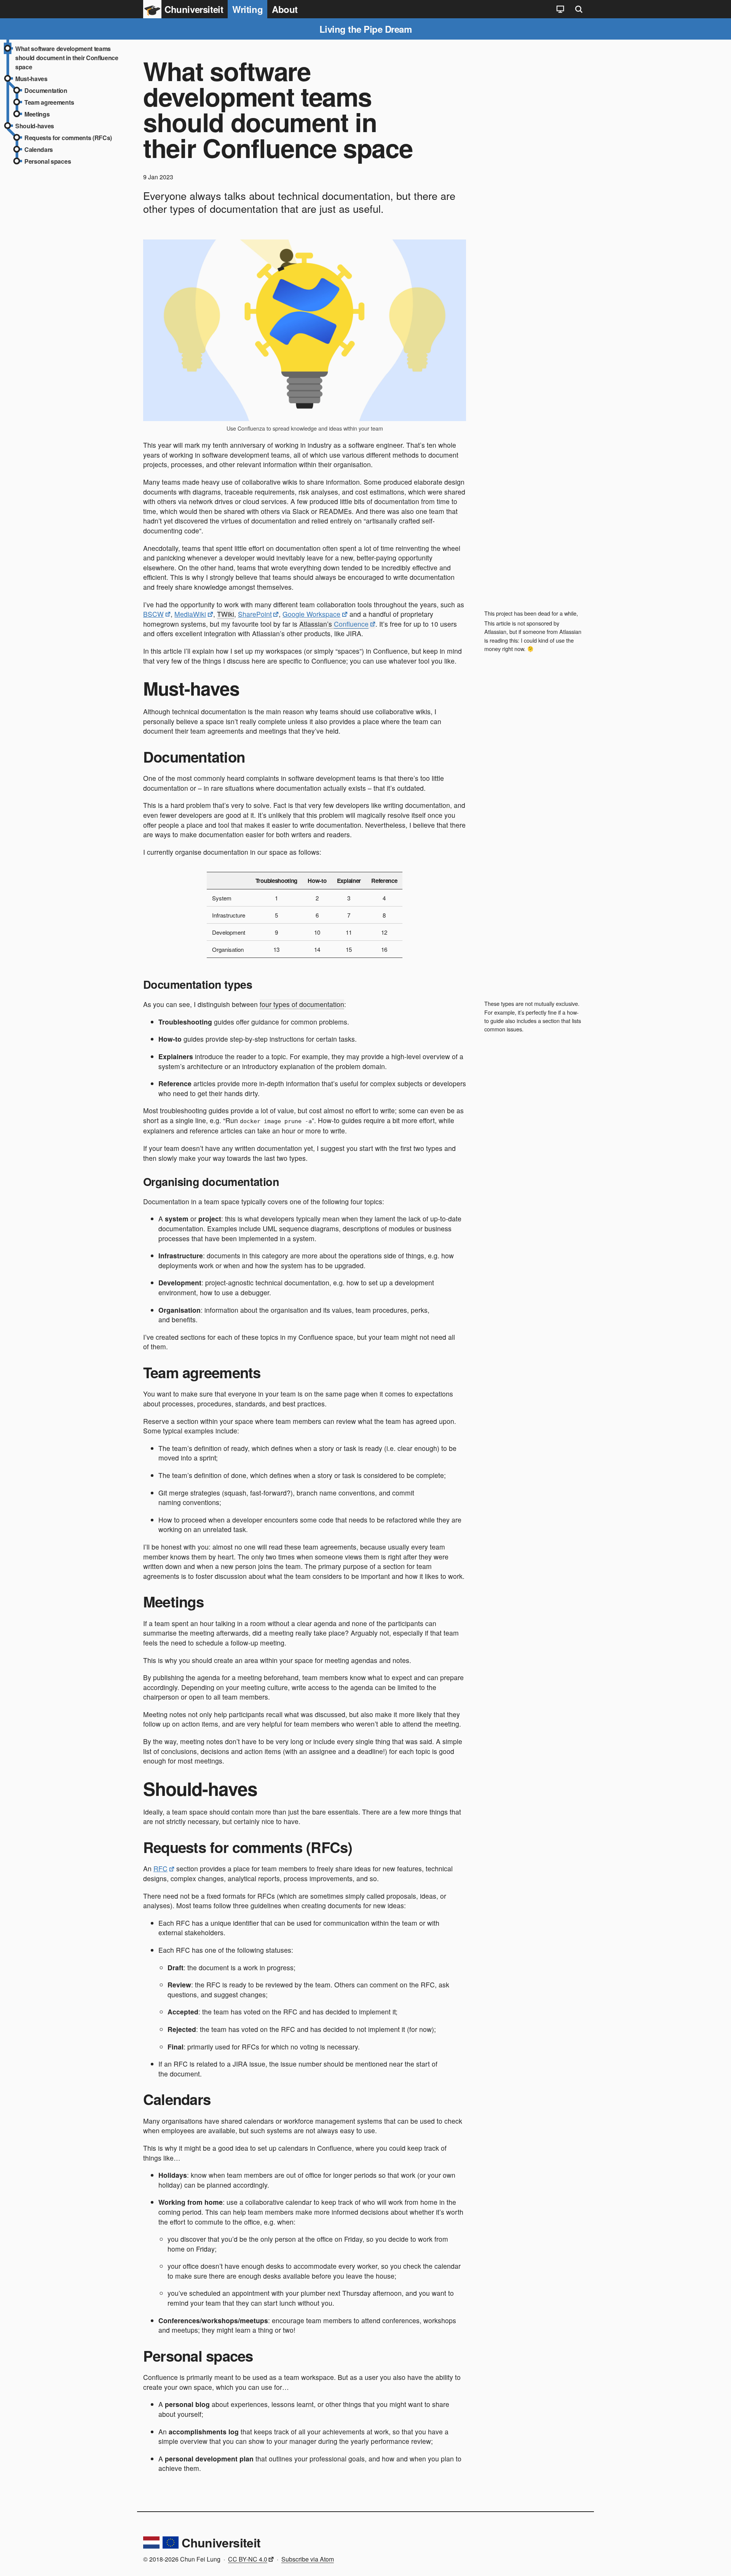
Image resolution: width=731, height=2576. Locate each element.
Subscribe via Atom (308, 2559)
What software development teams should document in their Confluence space (67, 58)
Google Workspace (311, 614)
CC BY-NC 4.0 (248, 2559)
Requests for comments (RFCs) (68, 138)
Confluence (351, 624)
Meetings (37, 114)
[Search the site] (579, 9)
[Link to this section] (133, 690)
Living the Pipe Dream (366, 29)
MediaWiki (190, 614)
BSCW (153, 614)
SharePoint (255, 614)
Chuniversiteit (221, 2542)
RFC (160, 1868)
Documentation (46, 90)
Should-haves (35, 126)
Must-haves (31, 79)
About (285, 9)
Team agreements (49, 102)
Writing (247, 9)
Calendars (39, 149)
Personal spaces (48, 161)
